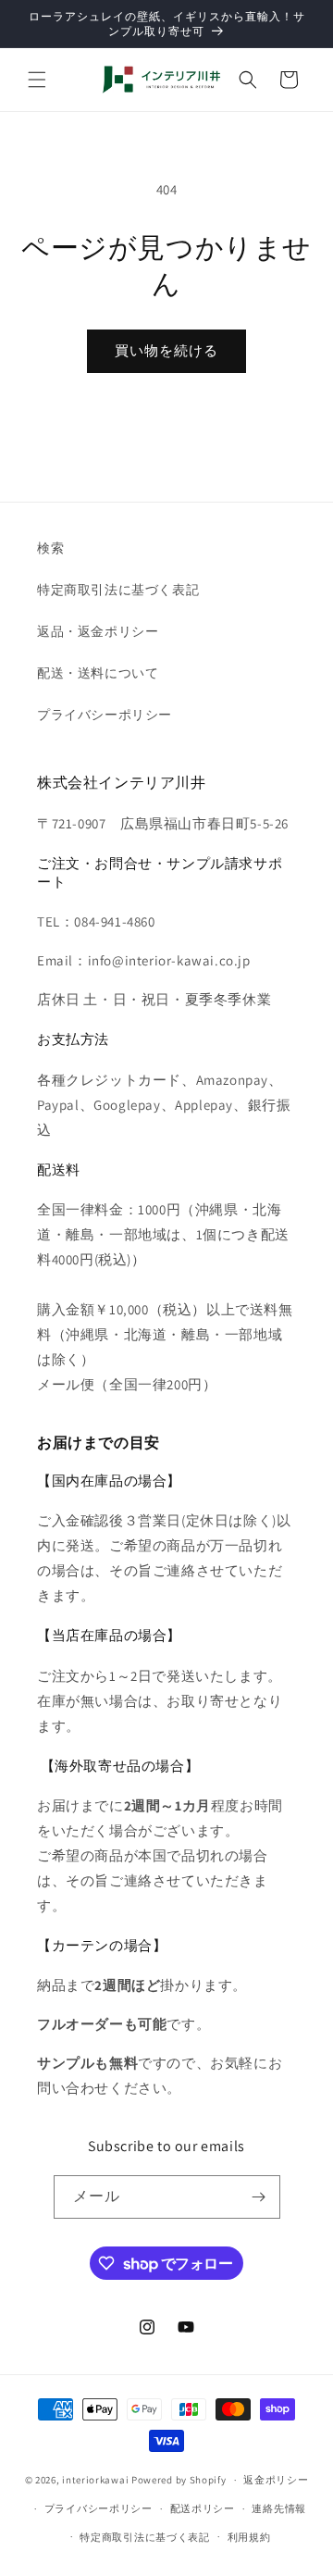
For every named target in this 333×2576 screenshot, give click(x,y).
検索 (50, 548)
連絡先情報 (279, 2508)
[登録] (259, 2197)
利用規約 (249, 2537)
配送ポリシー (203, 2508)
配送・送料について (98, 673)
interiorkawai (95, 2480)
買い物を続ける (166, 350)
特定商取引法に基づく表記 (118, 590)
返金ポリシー (276, 2480)
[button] (37, 80)
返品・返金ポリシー (98, 631)
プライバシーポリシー (105, 715)
